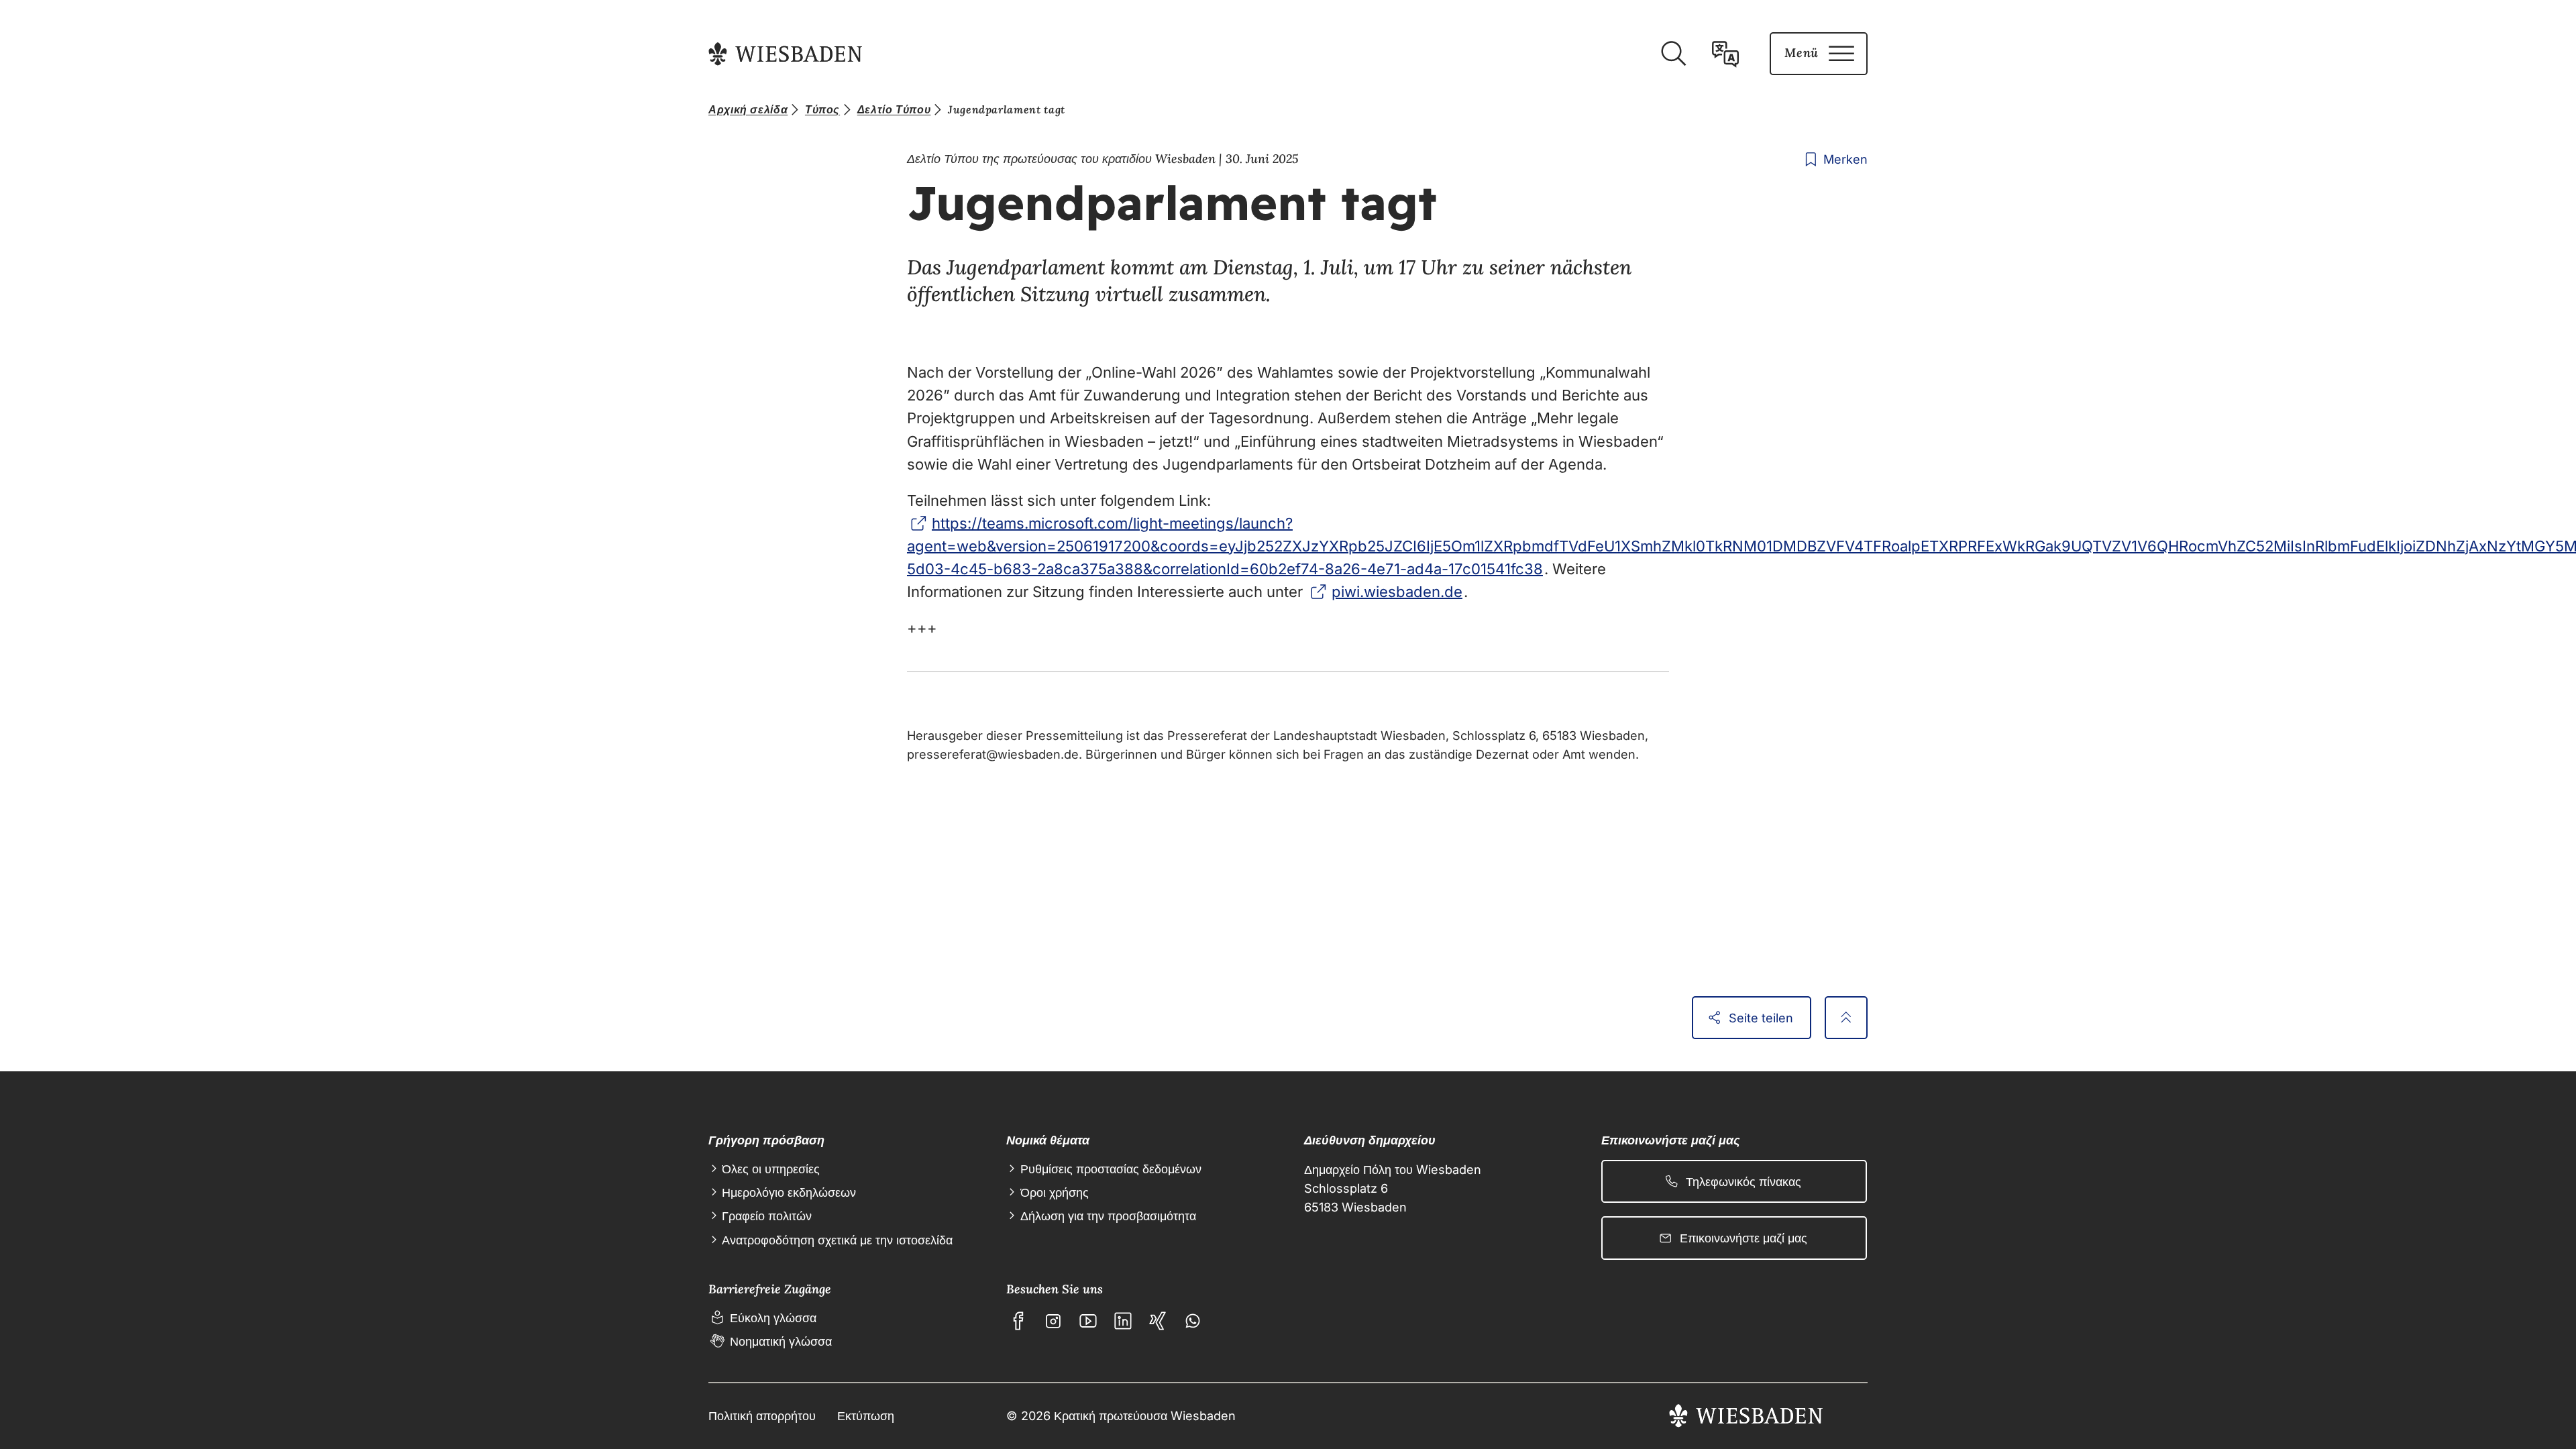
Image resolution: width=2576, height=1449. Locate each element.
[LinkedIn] (1123, 1321)
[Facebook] (1018, 1321)
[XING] (1158, 1321)
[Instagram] (1053, 1321)
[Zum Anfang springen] (1846, 1018)
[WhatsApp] (1193, 1321)
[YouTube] (1088, 1321)
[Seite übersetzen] (1725, 54)
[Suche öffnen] (1673, 54)
